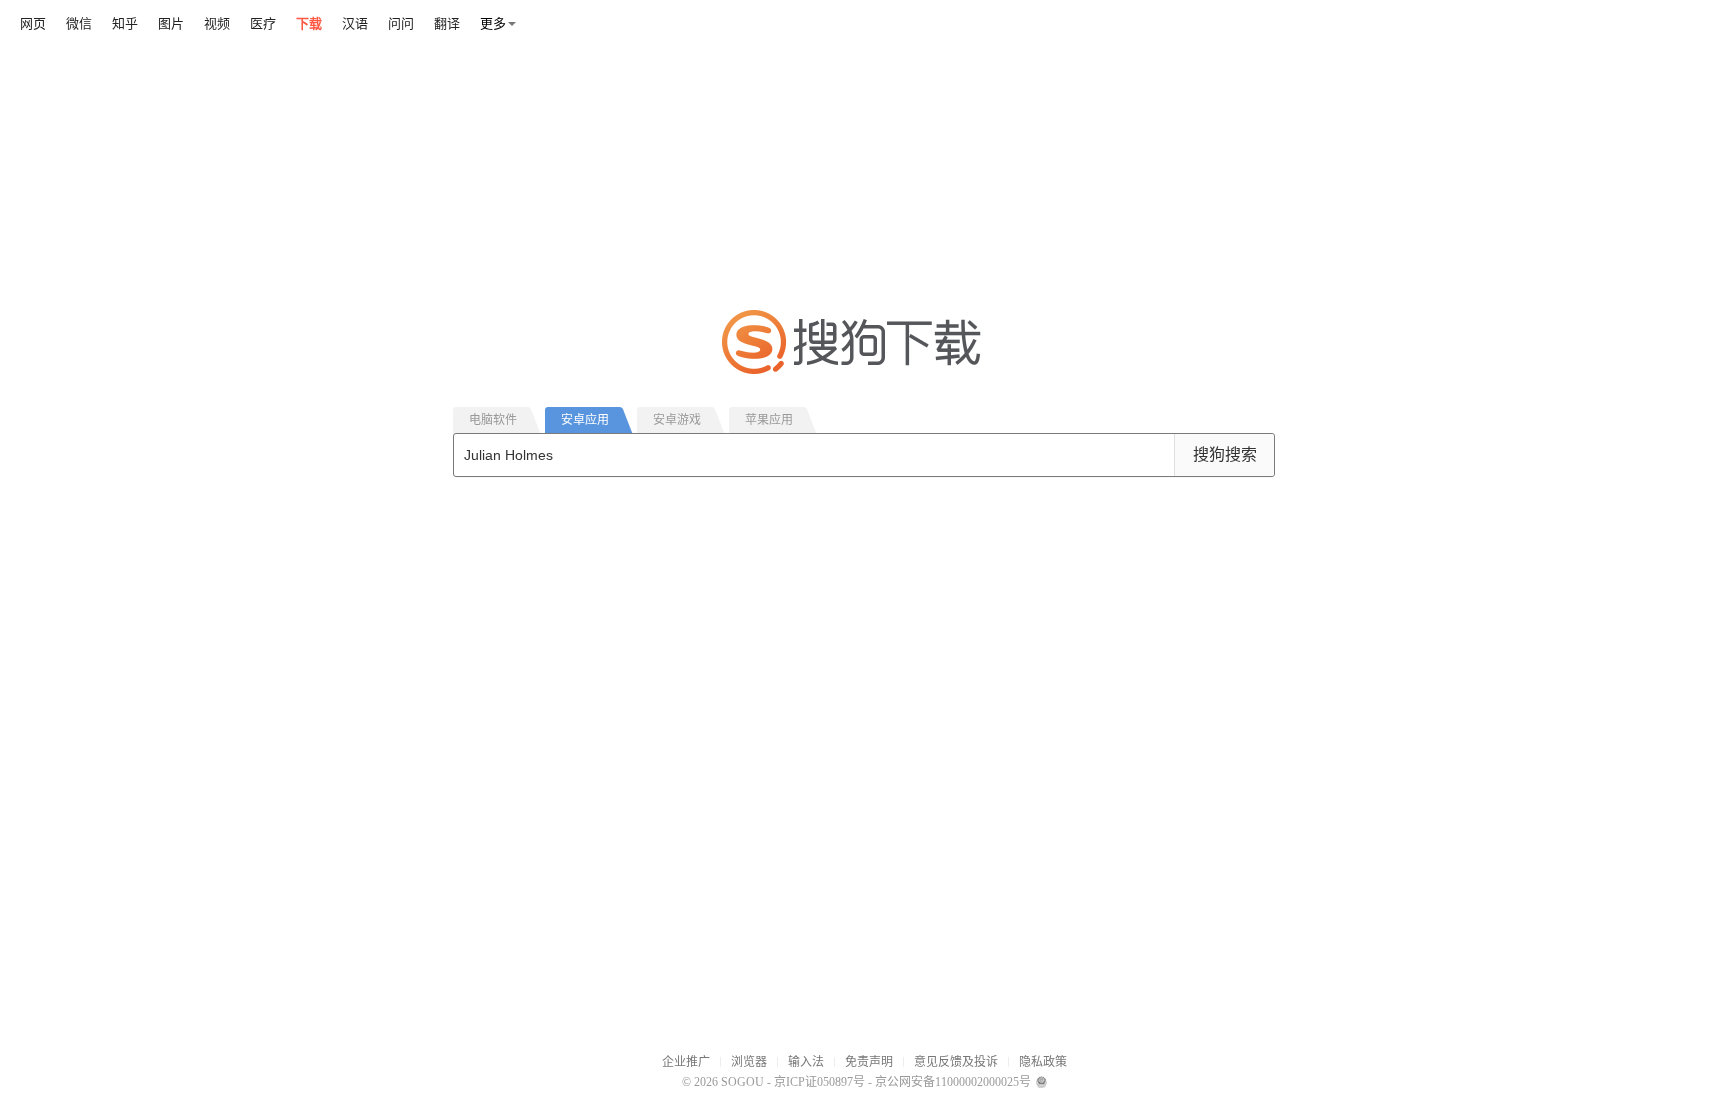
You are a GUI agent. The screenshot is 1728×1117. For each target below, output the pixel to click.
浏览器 (749, 1062)
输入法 (806, 1062)
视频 (217, 23)
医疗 (263, 23)
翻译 (447, 23)
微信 (79, 23)
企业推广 (686, 1062)
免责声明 (869, 1062)
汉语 (355, 23)
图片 (171, 23)
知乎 (125, 23)
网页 (33, 23)
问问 (401, 23)
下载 (309, 23)
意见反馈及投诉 (956, 1062)
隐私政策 (1043, 1062)
